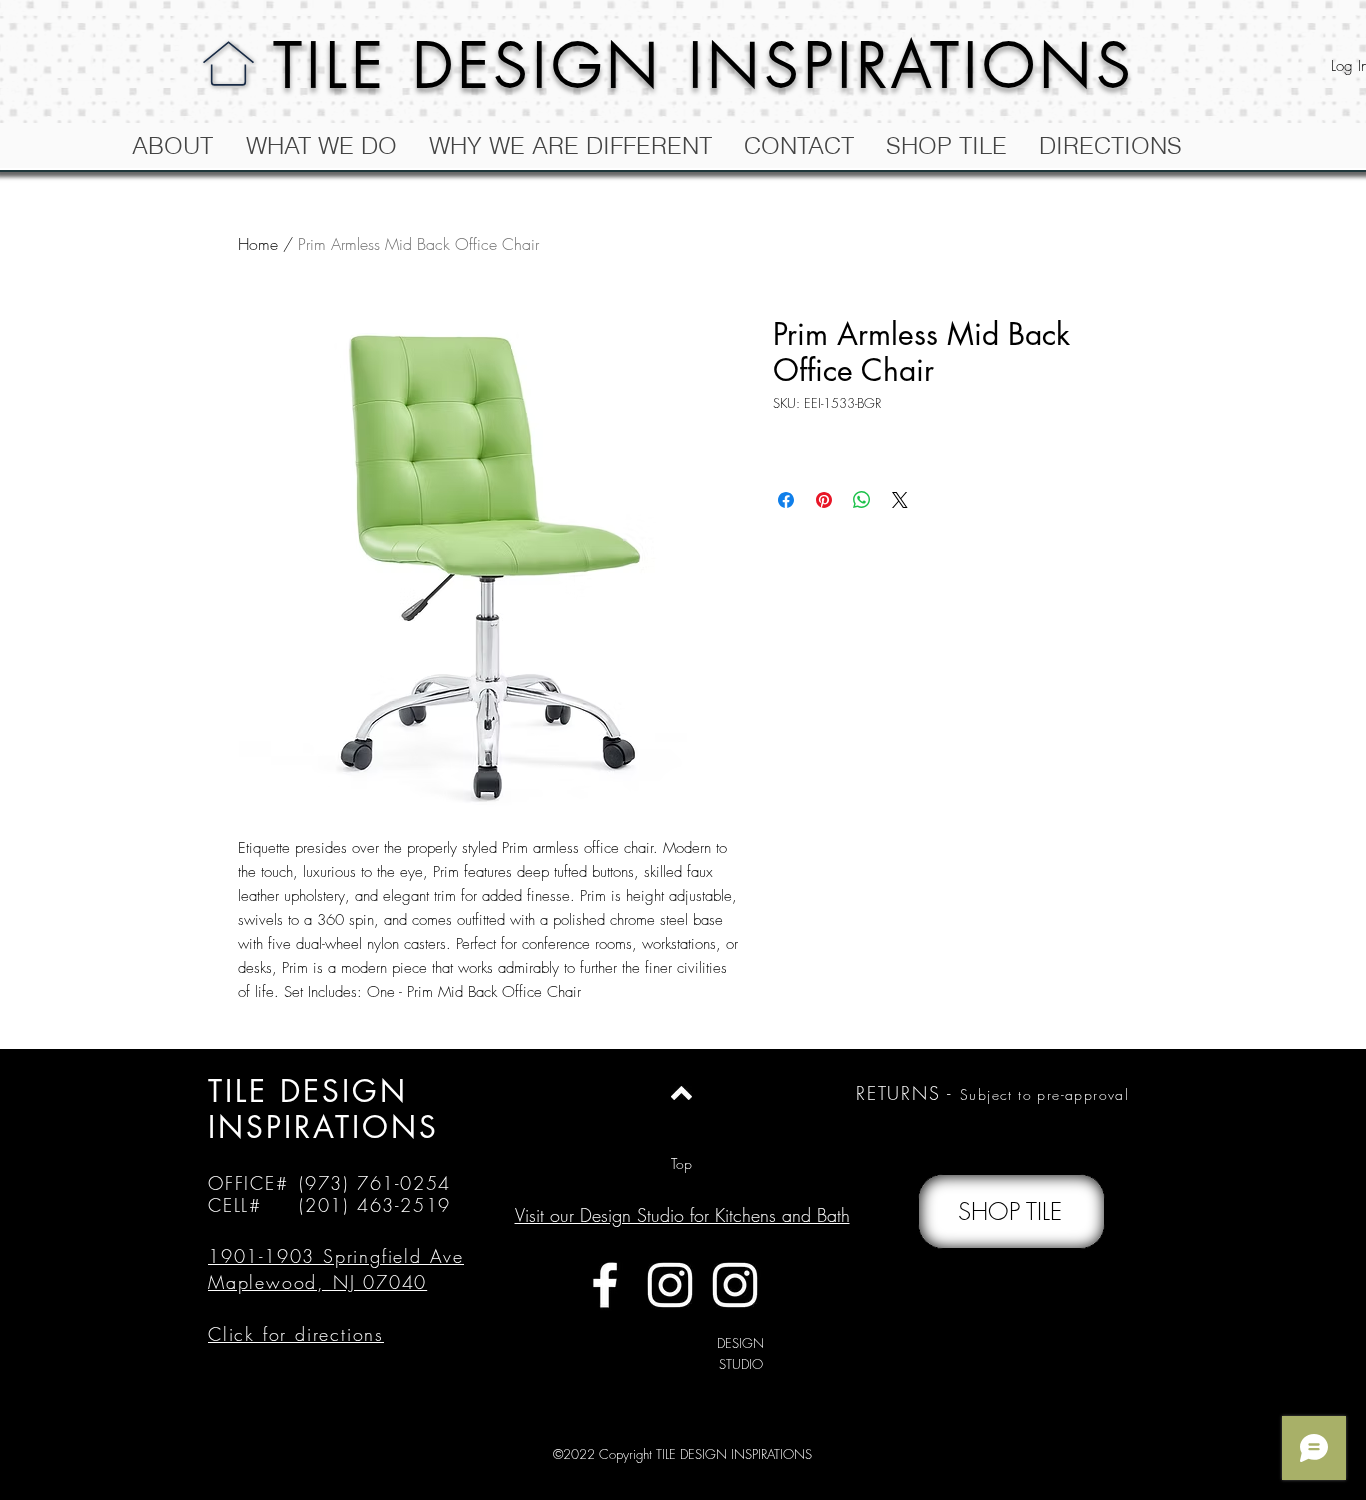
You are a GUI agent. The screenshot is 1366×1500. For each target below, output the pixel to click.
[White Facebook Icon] (605, 1285)
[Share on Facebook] (786, 500)
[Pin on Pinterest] (824, 500)
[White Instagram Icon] (670, 1285)
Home (258, 244)
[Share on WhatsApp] (862, 500)
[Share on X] (900, 500)
